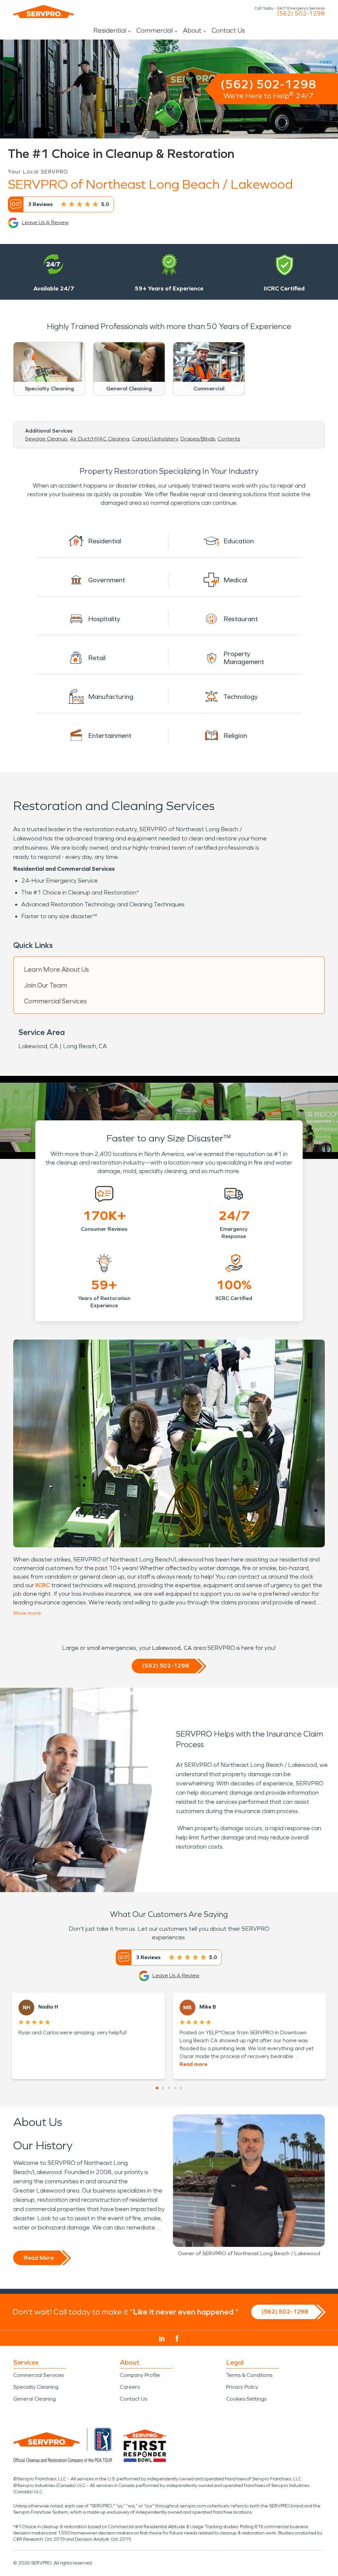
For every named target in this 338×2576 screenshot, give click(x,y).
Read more (193, 2064)
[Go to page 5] (181, 2088)
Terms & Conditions (249, 2375)
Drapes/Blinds (198, 439)
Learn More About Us (56, 969)
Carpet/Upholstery (155, 439)
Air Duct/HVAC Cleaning (100, 439)
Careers (130, 2387)
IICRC (43, 1585)
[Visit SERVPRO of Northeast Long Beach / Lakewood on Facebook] (177, 2338)
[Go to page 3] (169, 2088)
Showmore (27, 1613)
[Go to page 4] (175, 2088)
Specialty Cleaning (36, 2387)
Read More (39, 2258)
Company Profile (140, 2375)
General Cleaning (34, 2399)
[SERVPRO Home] (44, 12)
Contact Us (228, 30)
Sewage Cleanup (46, 439)
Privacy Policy (242, 2387)
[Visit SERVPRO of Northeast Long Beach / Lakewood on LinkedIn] (162, 2339)
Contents (229, 439)
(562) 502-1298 (301, 14)
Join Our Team (46, 985)
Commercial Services (55, 1001)
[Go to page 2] (163, 2088)
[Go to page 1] (157, 2088)
